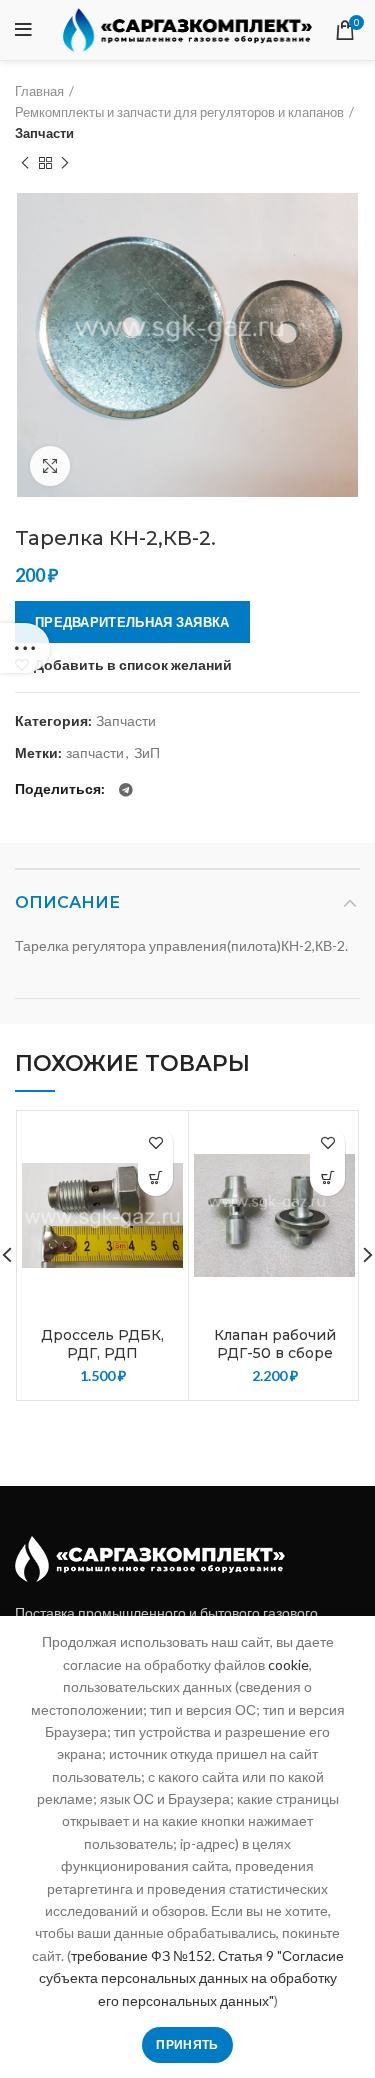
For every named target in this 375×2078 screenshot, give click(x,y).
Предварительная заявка (132, 622)
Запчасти (44, 133)
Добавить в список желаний (133, 665)
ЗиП (147, 753)
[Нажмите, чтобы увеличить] (50, 466)
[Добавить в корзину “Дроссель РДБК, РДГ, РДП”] (155, 1178)
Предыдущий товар (25, 163)
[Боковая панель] (25, 648)
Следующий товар (65, 163)
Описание (67, 902)
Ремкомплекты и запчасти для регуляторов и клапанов (179, 112)
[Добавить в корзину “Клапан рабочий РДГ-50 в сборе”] (327, 1178)
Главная (39, 91)
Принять (187, 2044)
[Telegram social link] (126, 790)
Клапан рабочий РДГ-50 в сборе (275, 1344)
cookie (288, 1664)
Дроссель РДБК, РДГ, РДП (102, 1344)
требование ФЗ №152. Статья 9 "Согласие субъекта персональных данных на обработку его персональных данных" (191, 1978)
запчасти (95, 753)
